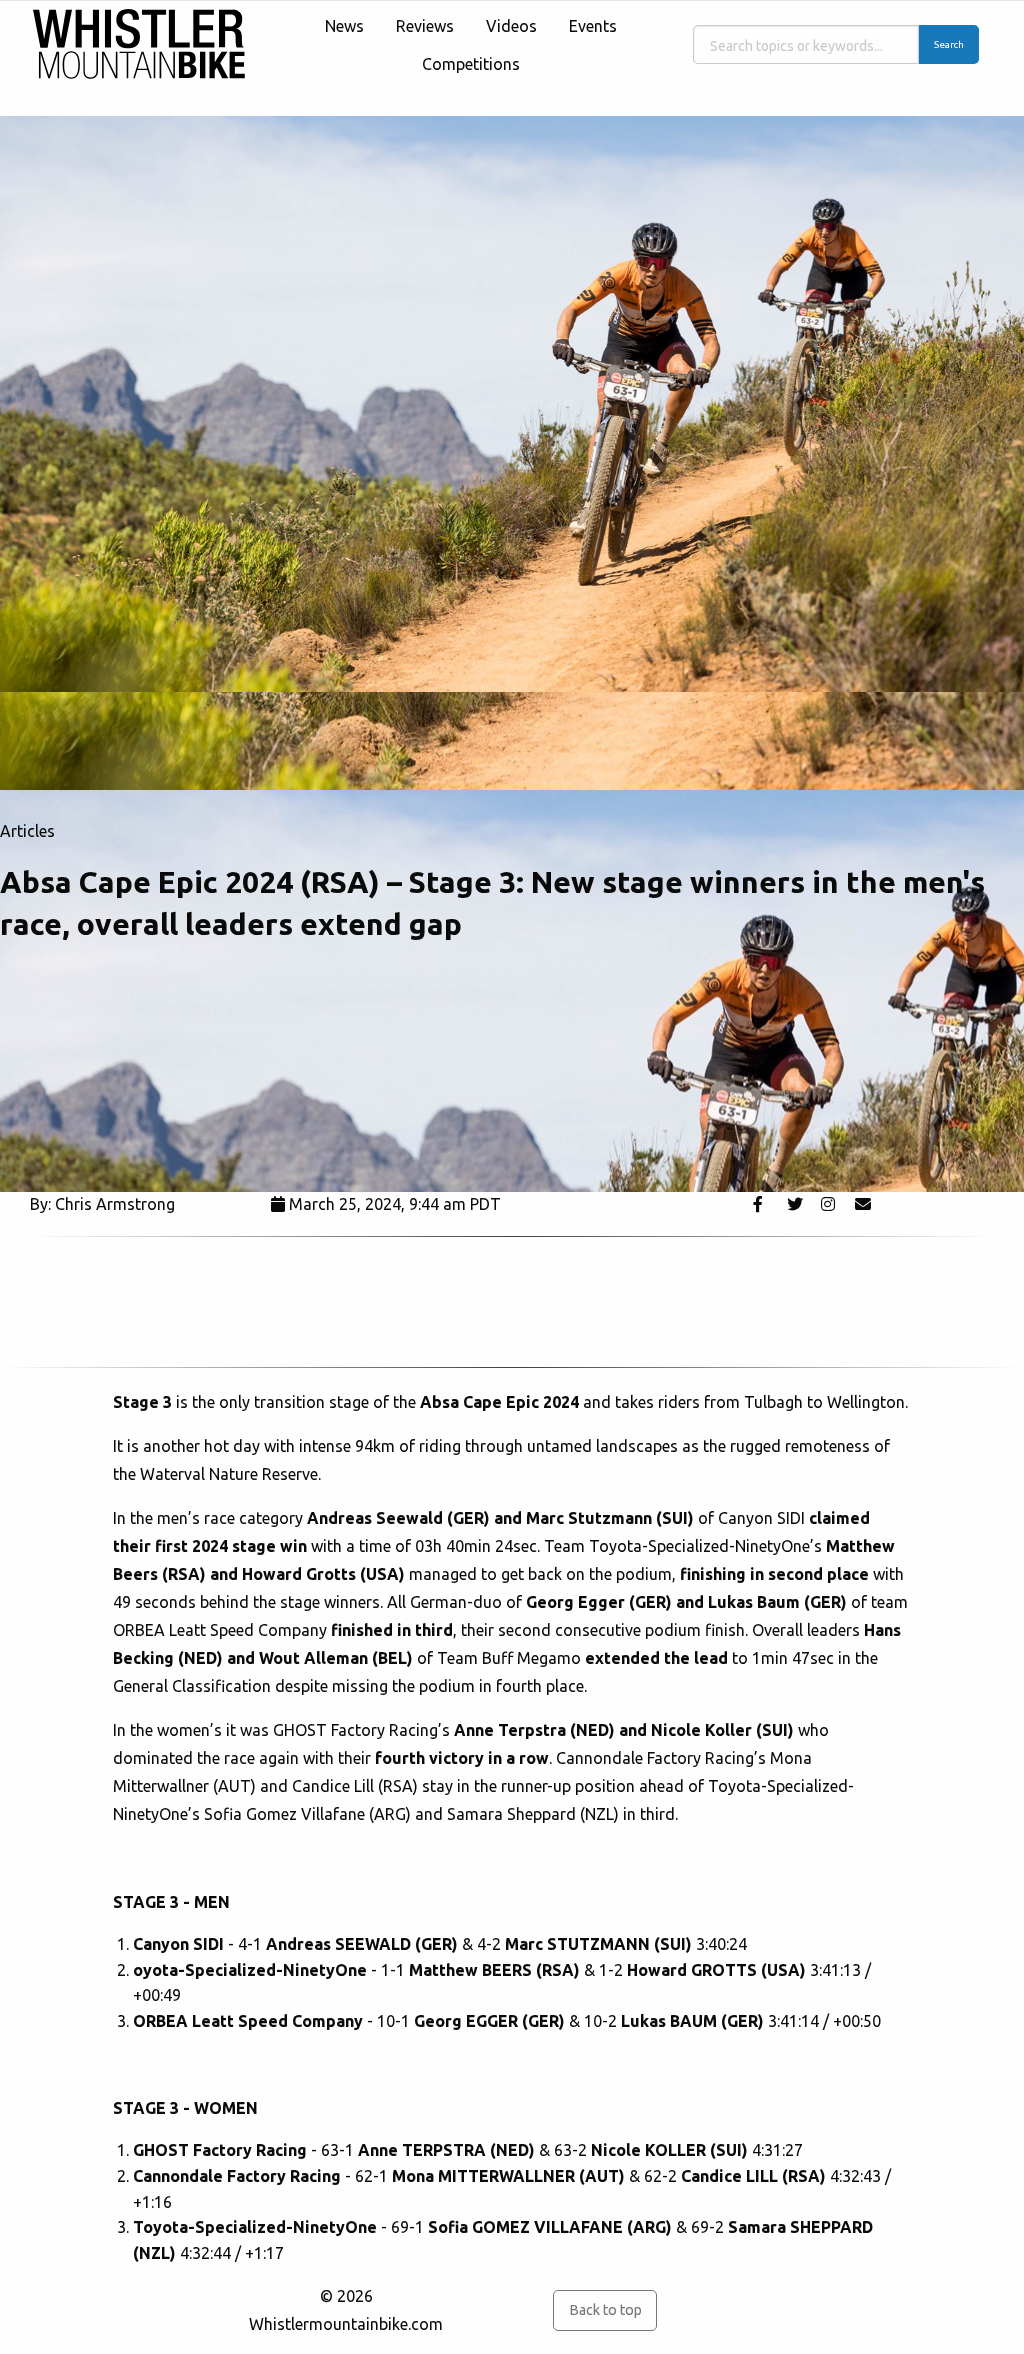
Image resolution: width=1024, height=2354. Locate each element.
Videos (511, 26)
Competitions (471, 64)
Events (593, 26)
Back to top (605, 2310)
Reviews (425, 26)
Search (949, 44)
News (344, 26)
